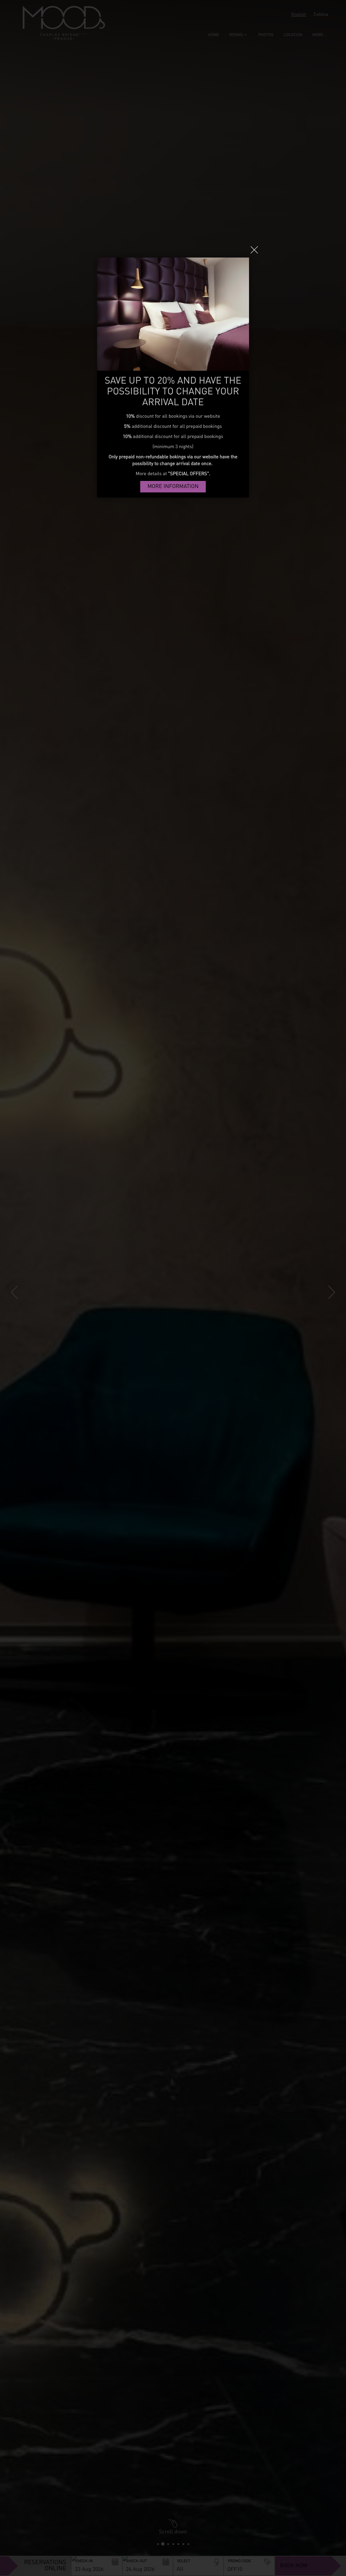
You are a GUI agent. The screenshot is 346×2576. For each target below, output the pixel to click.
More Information (173, 487)
